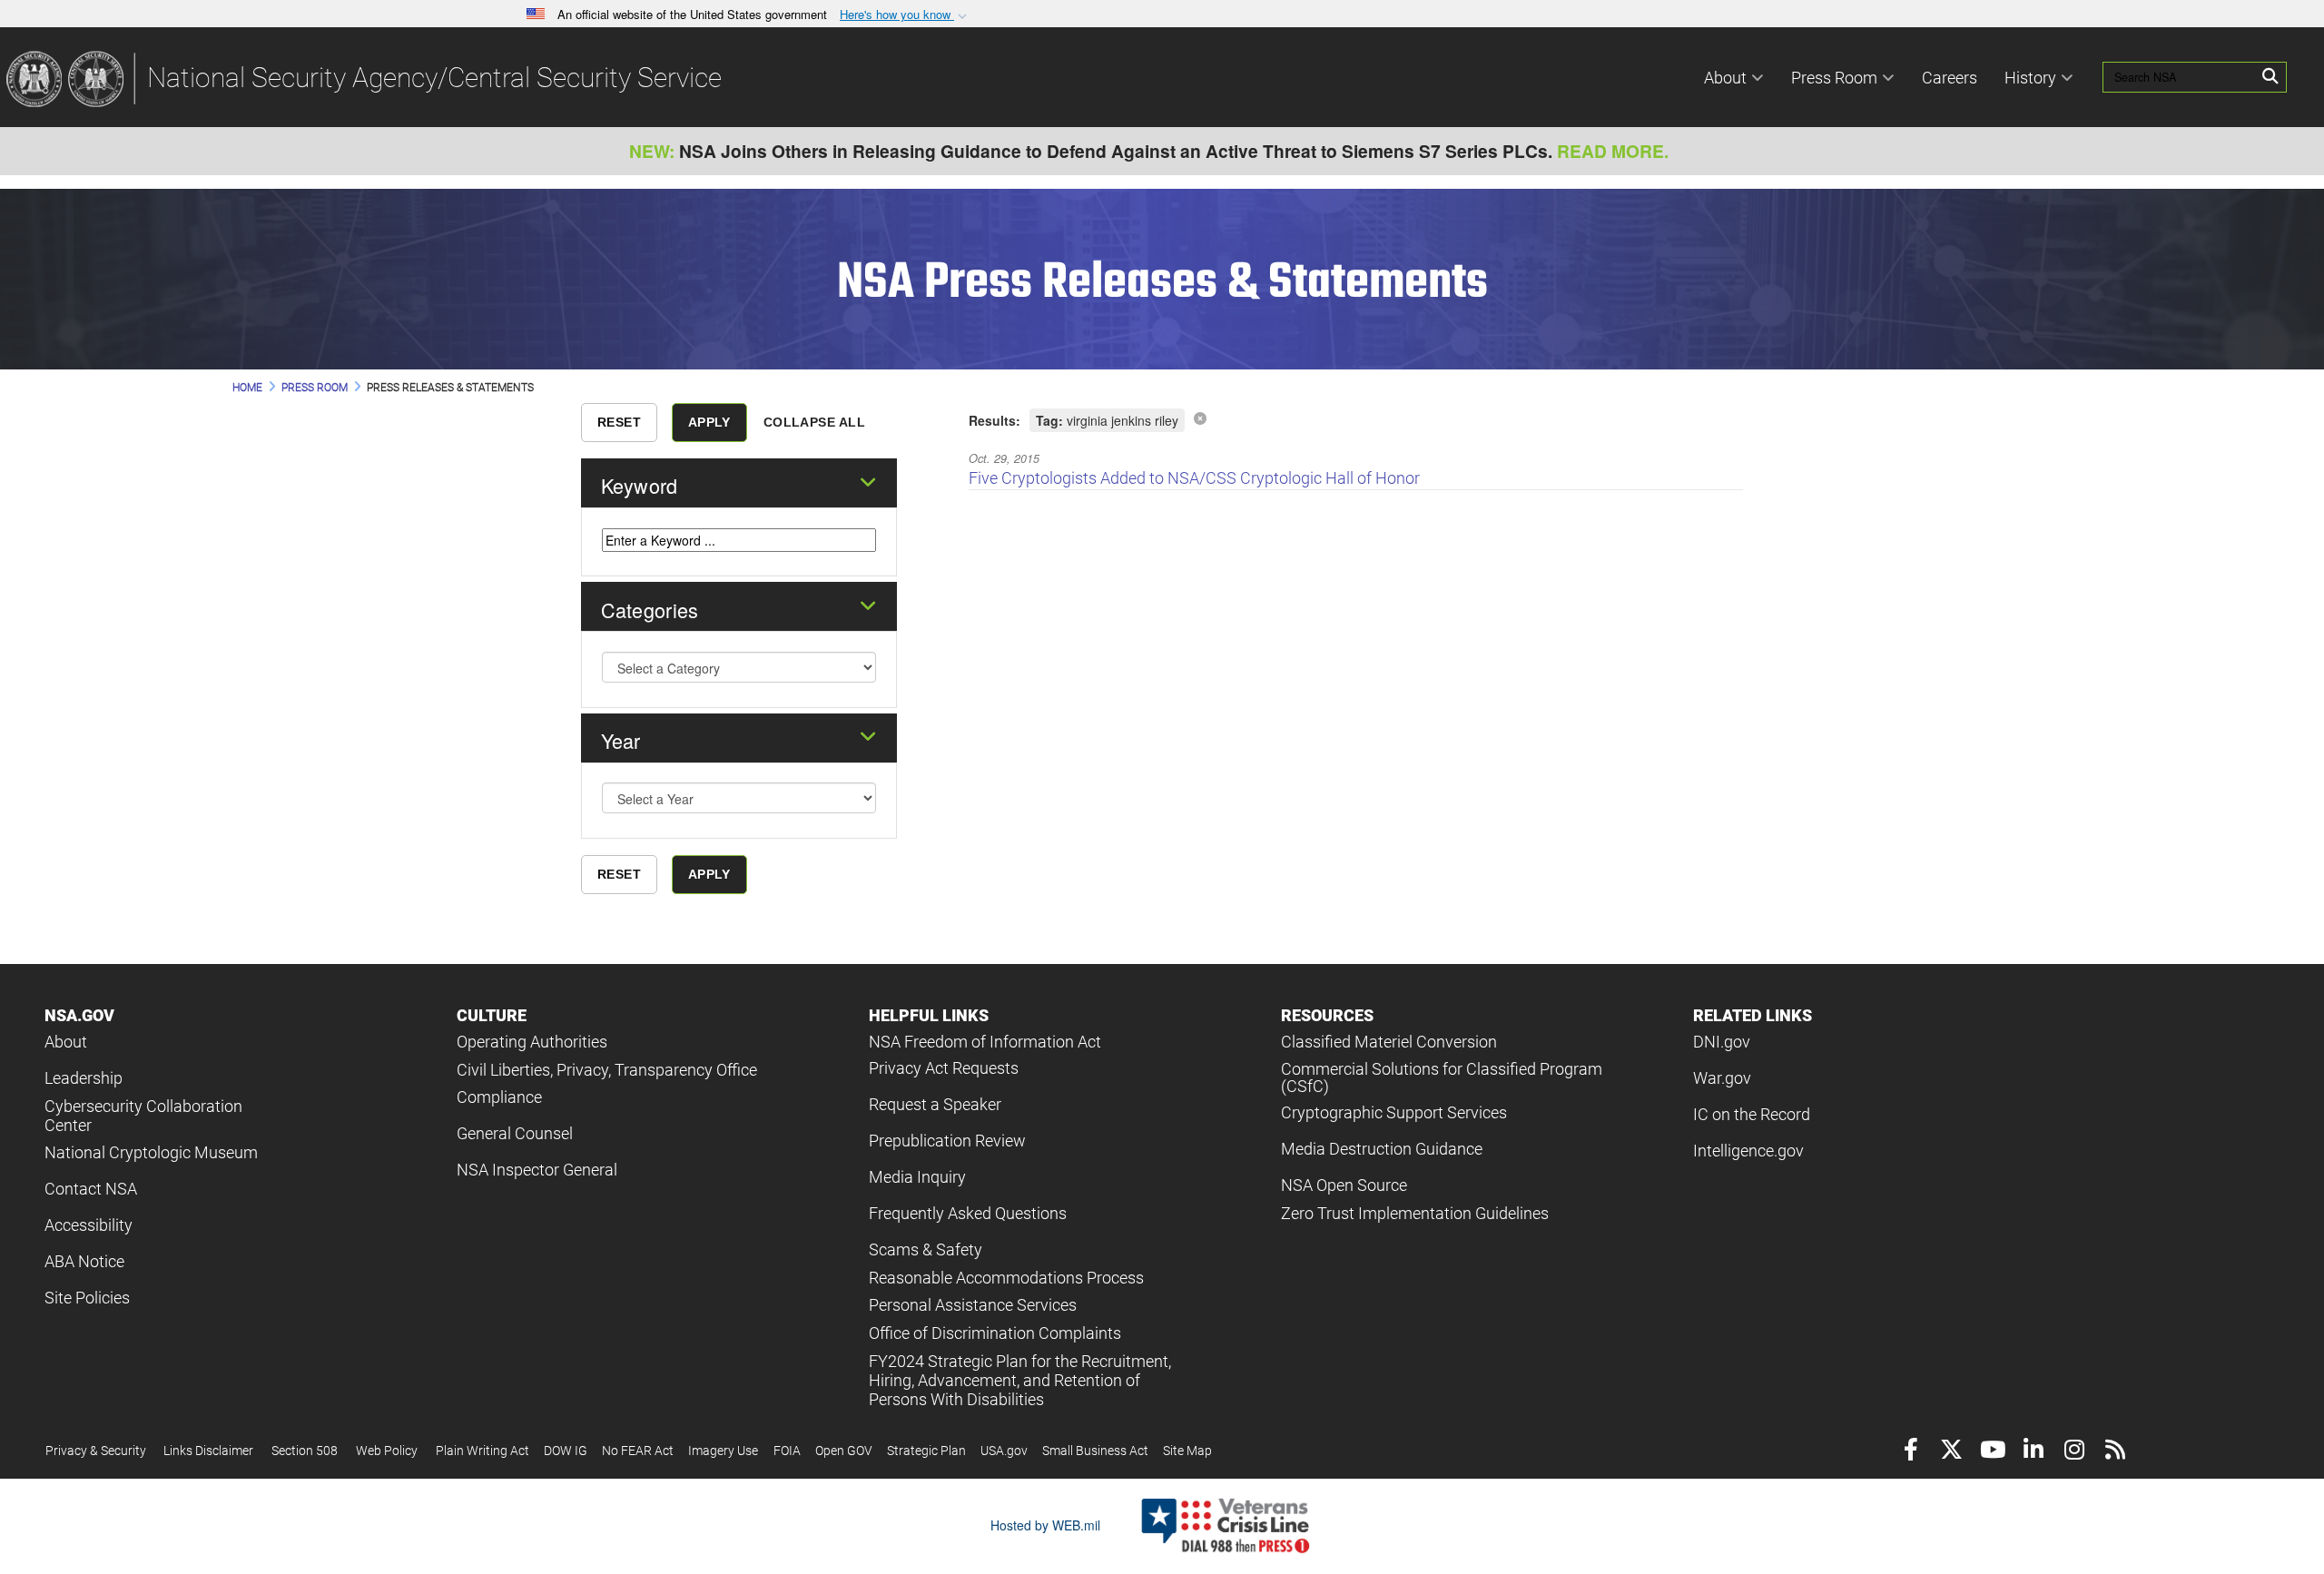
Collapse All (814, 422)
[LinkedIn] (2033, 1452)
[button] (905, 15)
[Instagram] (2074, 1452)
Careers (1950, 78)
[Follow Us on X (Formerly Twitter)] (1951, 1452)
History (2030, 78)
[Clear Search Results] (1200, 418)
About (1725, 78)
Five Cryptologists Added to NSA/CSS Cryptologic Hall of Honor (1194, 478)
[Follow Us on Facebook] (1910, 1452)
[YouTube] (1992, 1452)
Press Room (1834, 78)
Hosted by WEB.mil (1045, 1525)
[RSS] (2115, 1452)
